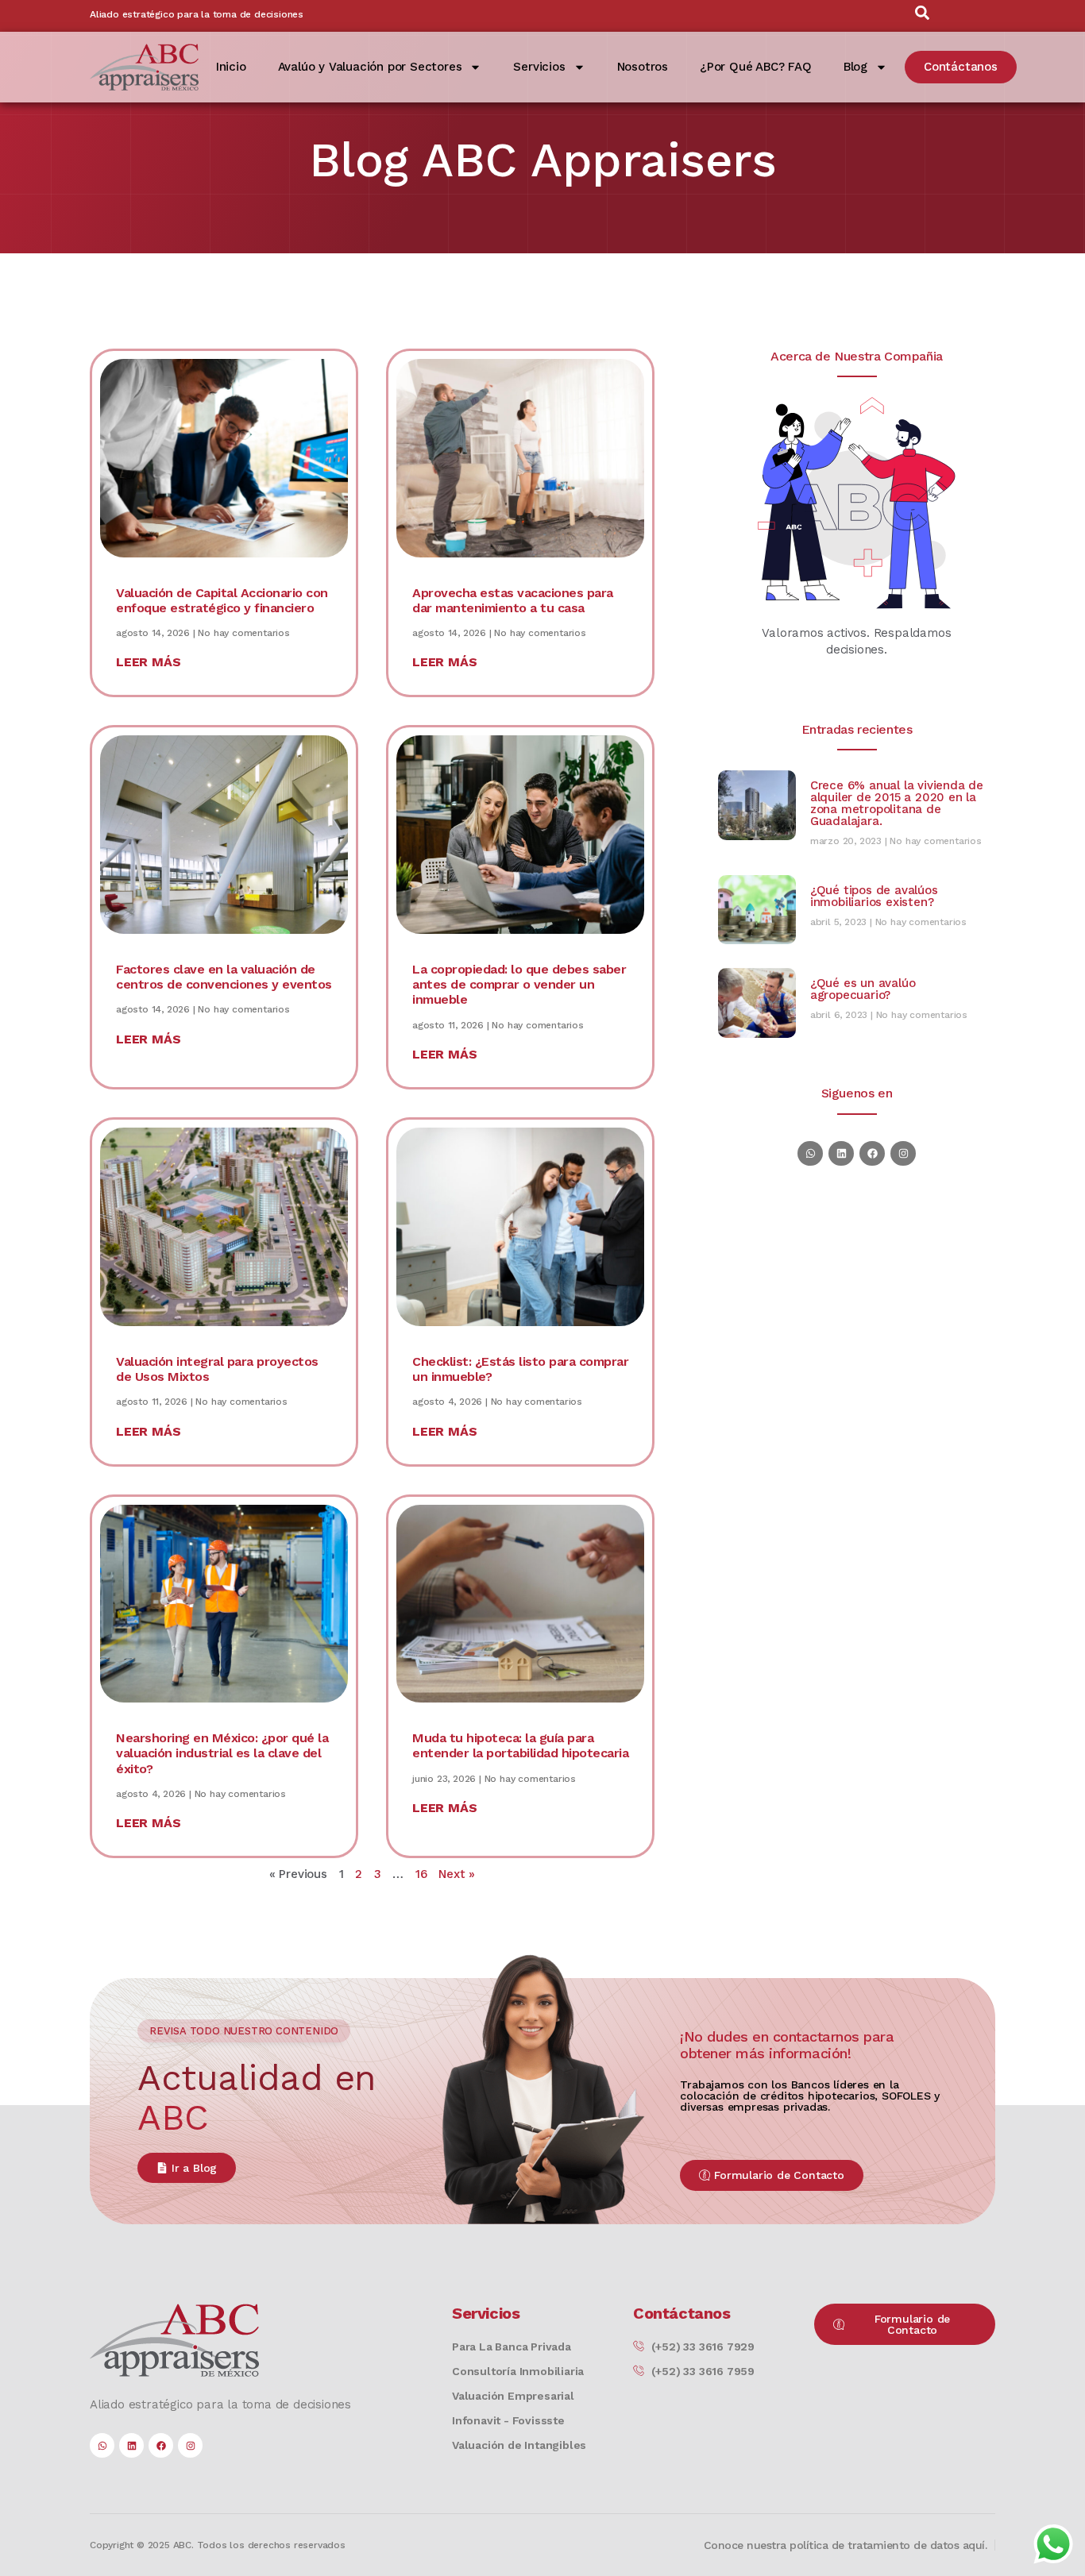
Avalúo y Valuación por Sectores (370, 67)
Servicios (539, 67)
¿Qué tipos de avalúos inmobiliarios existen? (874, 896)
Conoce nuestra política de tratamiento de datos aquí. (846, 2545)
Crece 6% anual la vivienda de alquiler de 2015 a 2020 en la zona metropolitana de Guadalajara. (897, 803)
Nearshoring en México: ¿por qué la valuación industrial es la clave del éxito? (222, 1753)
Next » (457, 1874)
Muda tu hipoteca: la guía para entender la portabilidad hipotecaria (520, 1745)
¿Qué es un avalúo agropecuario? (863, 989)
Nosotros (643, 67)
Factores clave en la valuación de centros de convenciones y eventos (224, 977)
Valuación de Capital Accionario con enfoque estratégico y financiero (222, 600)
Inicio (231, 67)
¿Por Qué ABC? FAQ (756, 67)
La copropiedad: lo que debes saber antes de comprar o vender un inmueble (519, 984)
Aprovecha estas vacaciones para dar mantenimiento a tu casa (513, 600)
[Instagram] (903, 1153)
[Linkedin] (841, 1153)
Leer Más (148, 662)
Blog (855, 67)
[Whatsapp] (810, 1153)
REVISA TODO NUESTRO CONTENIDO (244, 2031)
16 (421, 1874)
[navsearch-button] (922, 16)
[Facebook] (872, 1153)
